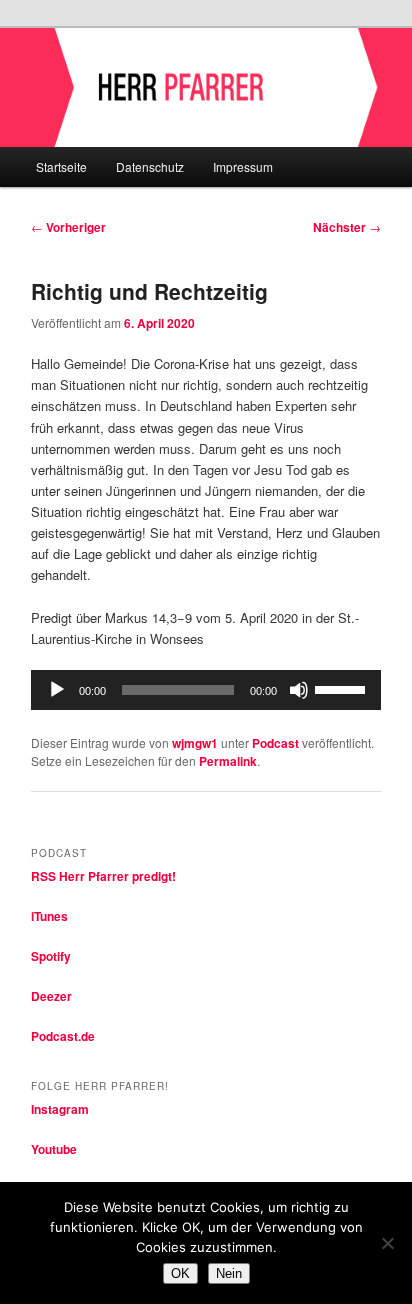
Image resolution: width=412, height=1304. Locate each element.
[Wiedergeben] (57, 690)
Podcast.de (63, 1036)
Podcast (275, 743)
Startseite (61, 166)
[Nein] (387, 1243)
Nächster (347, 227)
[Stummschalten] (299, 690)
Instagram (60, 1109)
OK (180, 1273)
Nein (229, 1273)
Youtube (54, 1149)
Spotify (51, 956)
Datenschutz (150, 166)
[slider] (343, 688)
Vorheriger (68, 227)
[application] (205, 690)
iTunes (49, 916)
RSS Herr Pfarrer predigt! (103, 876)
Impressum (243, 166)
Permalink (228, 761)
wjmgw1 (195, 743)
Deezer (51, 996)
